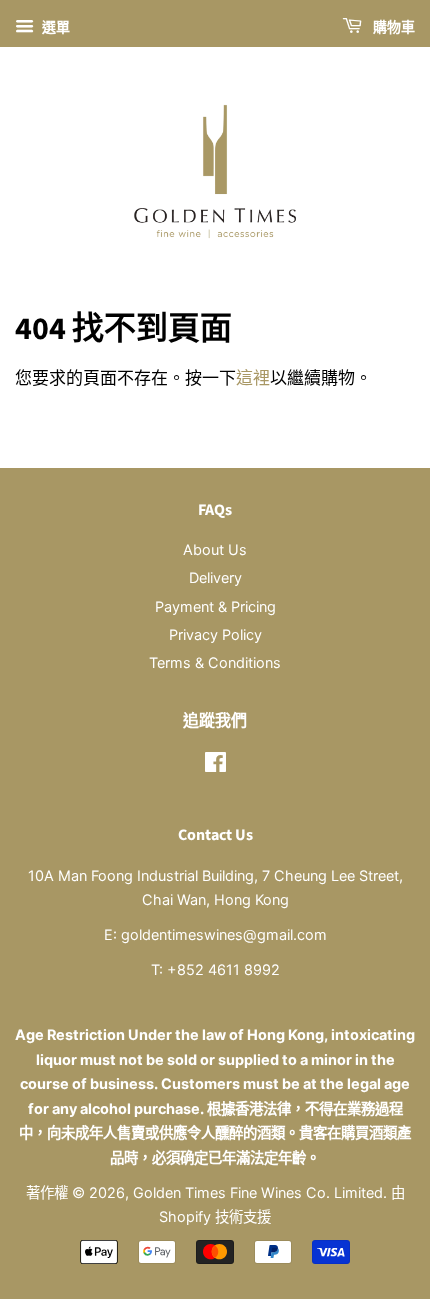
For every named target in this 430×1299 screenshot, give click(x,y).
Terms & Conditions (215, 662)
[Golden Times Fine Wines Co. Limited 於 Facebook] (215, 765)
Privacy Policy (215, 634)
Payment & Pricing (215, 606)
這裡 (253, 378)
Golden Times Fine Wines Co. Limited (258, 1192)
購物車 (392, 28)
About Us (215, 549)
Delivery (215, 577)
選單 (54, 26)
